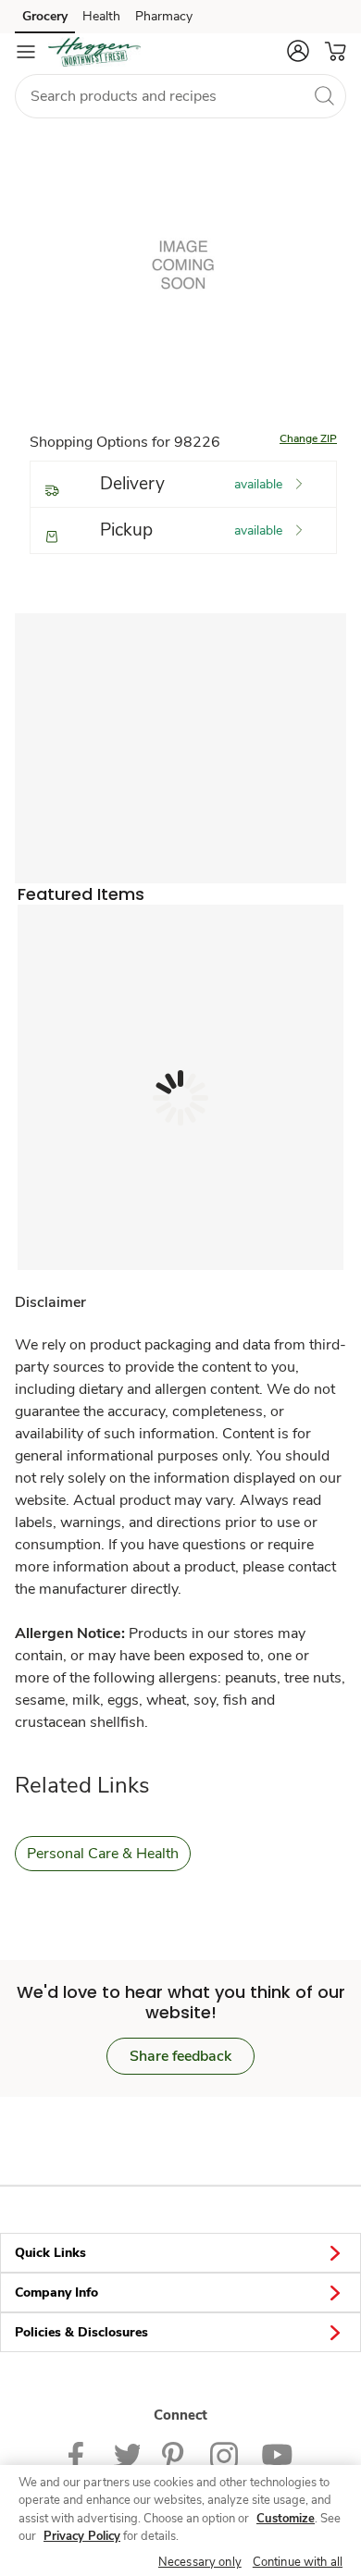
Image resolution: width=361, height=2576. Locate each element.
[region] (180, 2521)
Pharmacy (164, 16)
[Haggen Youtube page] (277, 2453)
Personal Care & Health (103, 1854)
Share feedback (180, 2056)
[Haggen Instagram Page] (224, 2453)
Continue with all (298, 2562)
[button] (298, 51)
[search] (324, 95)
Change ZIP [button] (308, 438)
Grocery (45, 16)
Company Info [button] (56, 2293)
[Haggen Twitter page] (127, 2453)
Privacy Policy (82, 2536)
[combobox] (180, 96)
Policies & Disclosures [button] (81, 2332)
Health (101, 16)
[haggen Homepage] (94, 52)
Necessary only (200, 2562)
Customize (286, 2519)
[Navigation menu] (26, 52)
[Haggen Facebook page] (80, 2453)
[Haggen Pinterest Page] (175, 2453)
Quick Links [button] (50, 2253)
